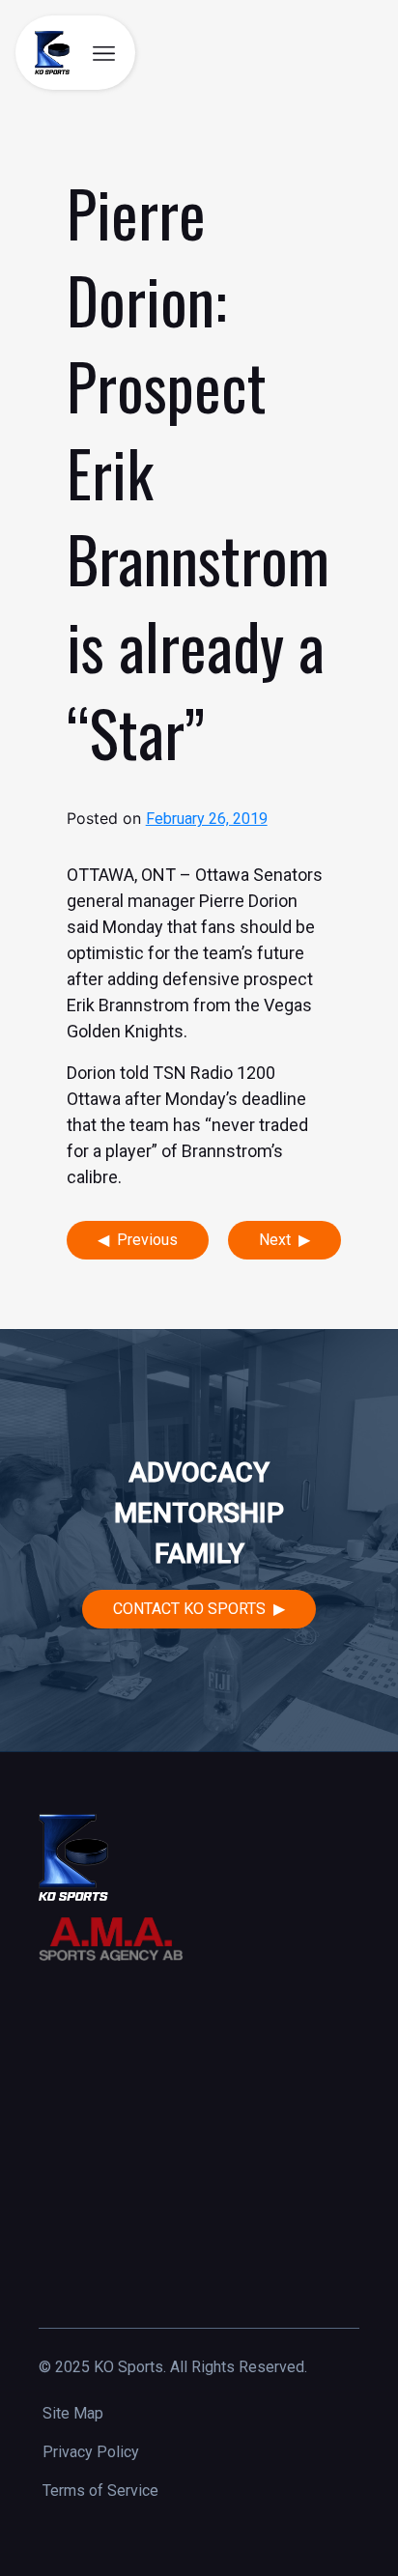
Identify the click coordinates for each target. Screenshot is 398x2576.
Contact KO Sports (189, 1609)
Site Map (73, 2413)
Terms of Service (100, 2491)
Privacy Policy (91, 2452)
